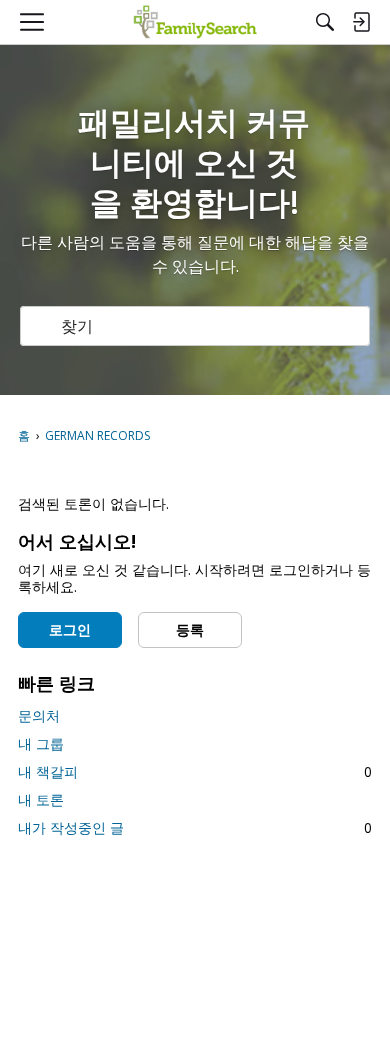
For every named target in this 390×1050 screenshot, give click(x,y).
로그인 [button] (70, 629)
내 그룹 (41, 743)
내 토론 (41, 799)
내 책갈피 (195, 771)
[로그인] (361, 22)
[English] (195, 22)
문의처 (39, 715)
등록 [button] (190, 629)
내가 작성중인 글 (195, 827)
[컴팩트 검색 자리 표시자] (325, 22)
